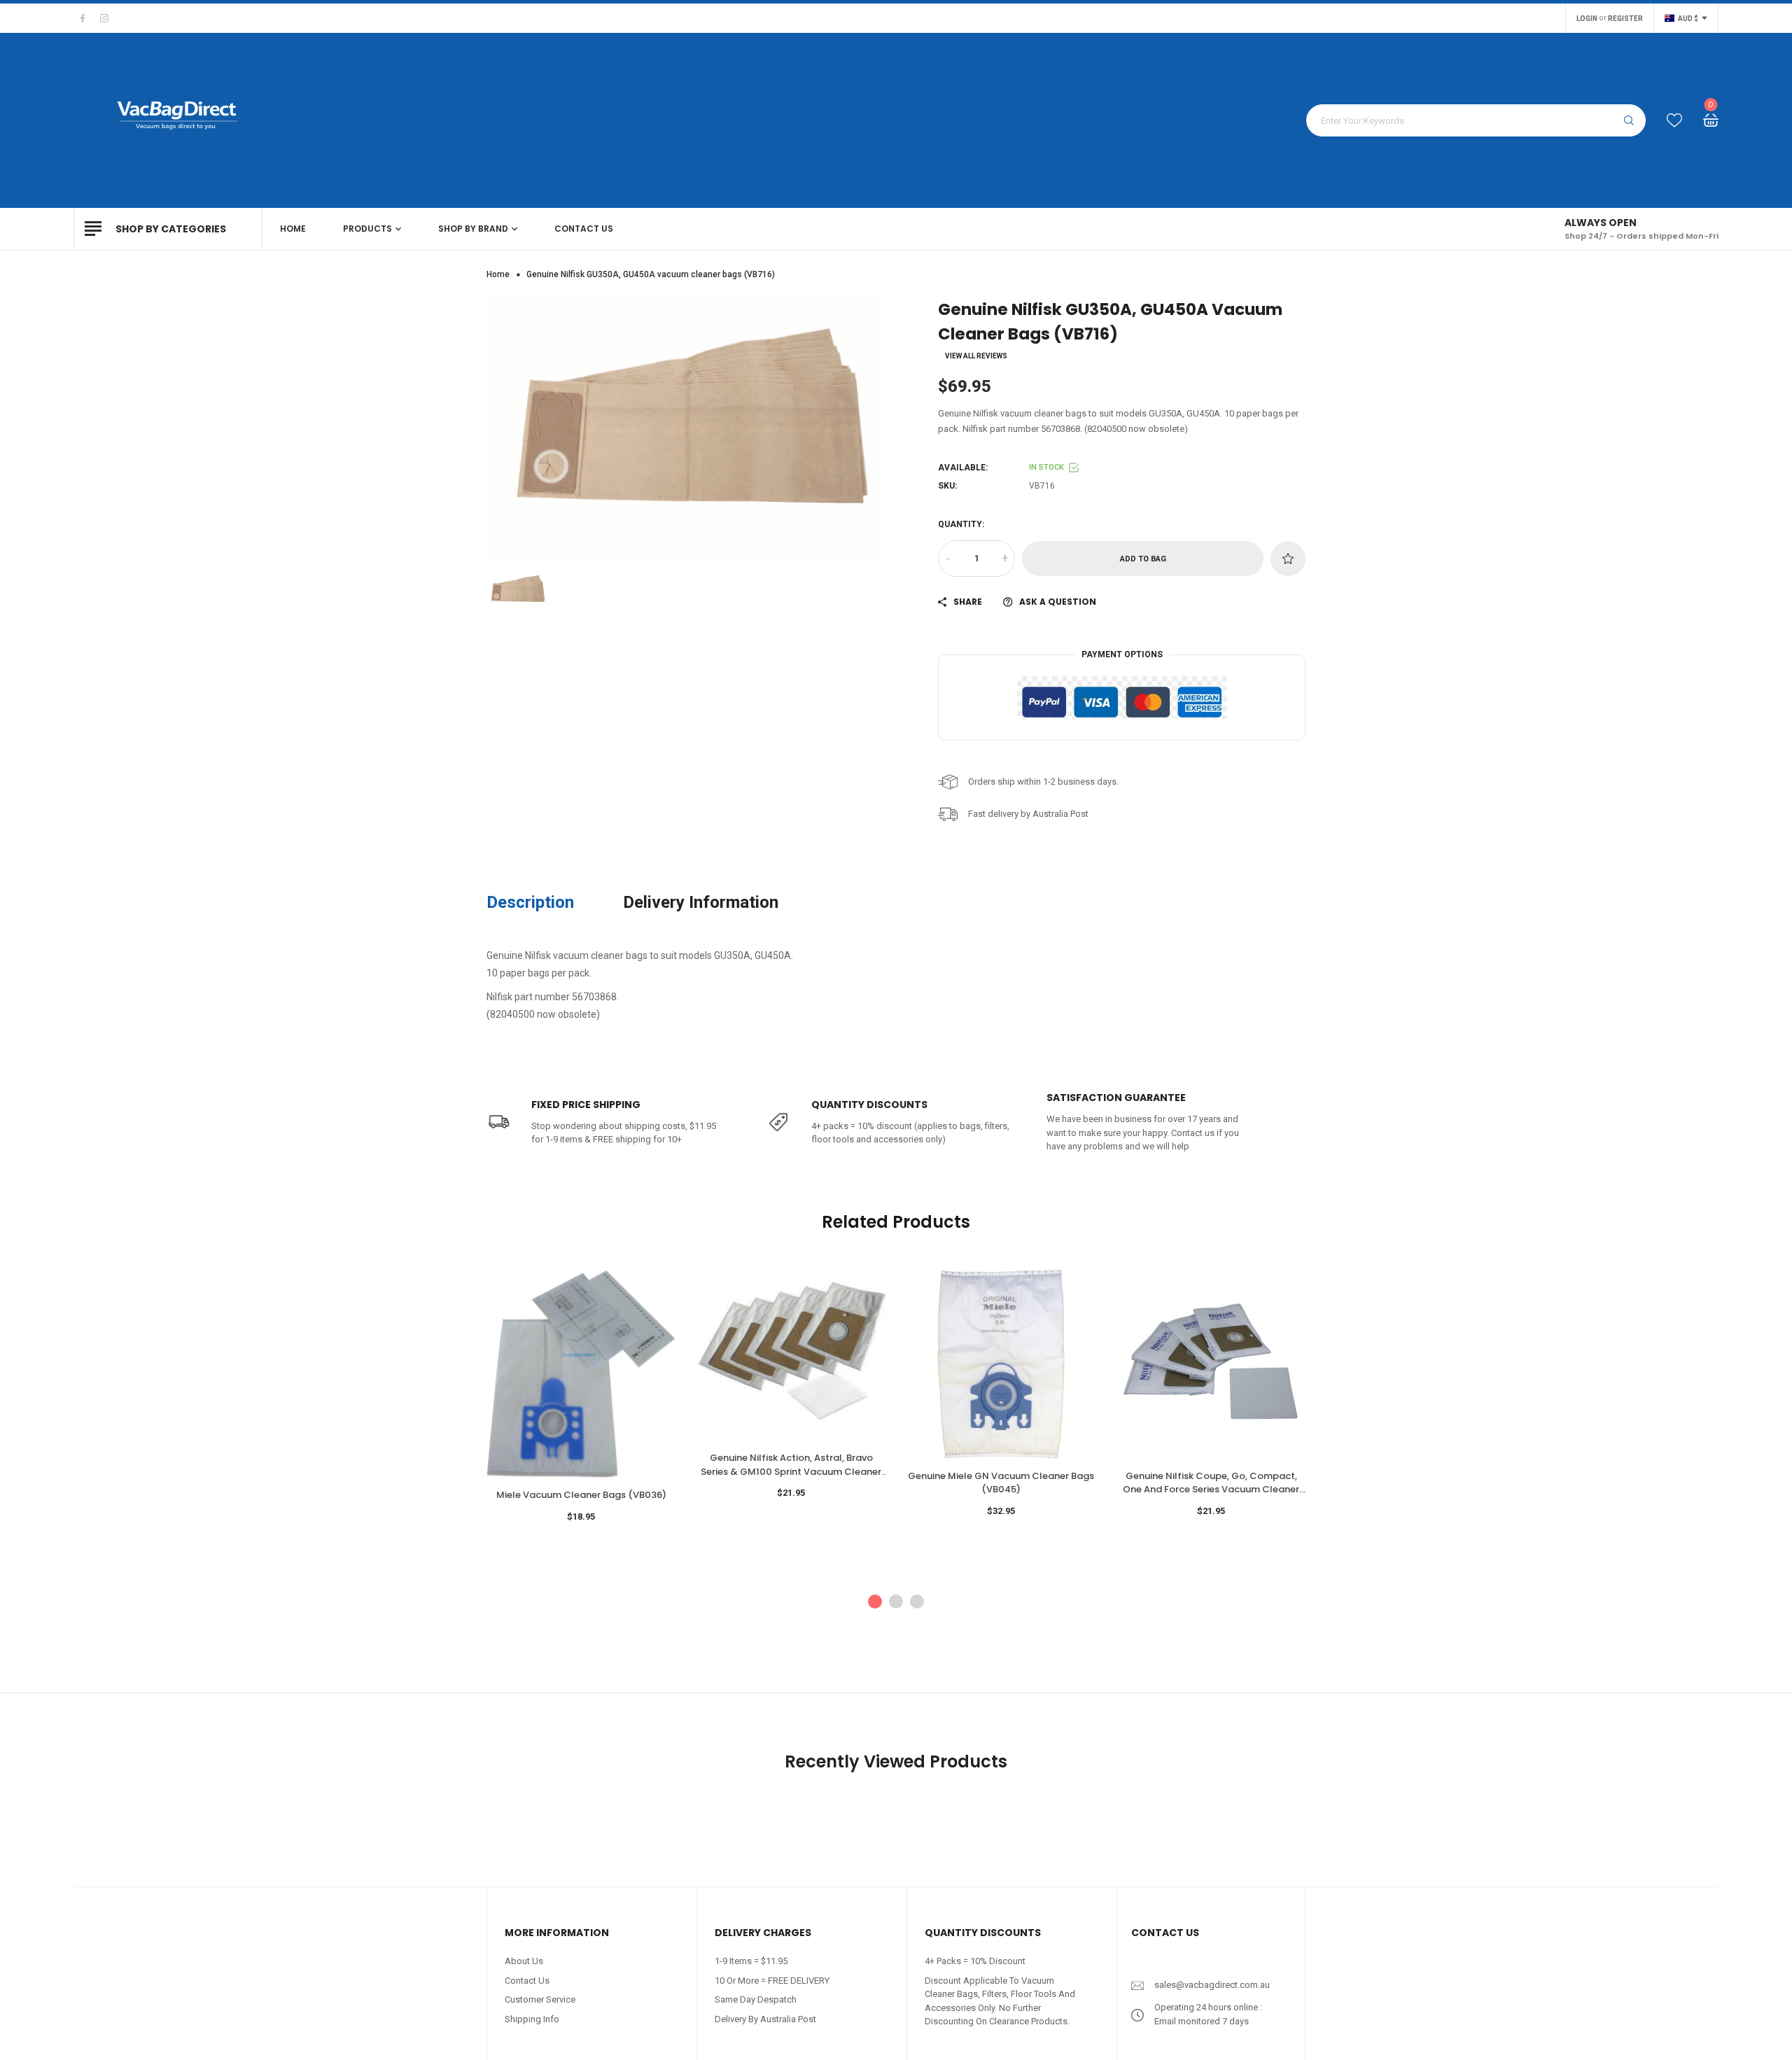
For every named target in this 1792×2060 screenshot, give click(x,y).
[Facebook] (83, 18)
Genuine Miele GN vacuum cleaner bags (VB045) (1001, 1483)
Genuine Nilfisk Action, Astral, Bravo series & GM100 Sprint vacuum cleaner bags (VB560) (791, 1465)
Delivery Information (701, 902)
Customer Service (540, 1999)
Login (1587, 19)
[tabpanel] (581, 1408)
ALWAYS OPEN (1601, 223)
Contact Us (527, 1981)
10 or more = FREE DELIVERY (772, 1981)
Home (498, 274)
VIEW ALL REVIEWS (976, 356)
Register (1625, 19)
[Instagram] (104, 18)
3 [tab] (917, 1602)
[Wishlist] (1674, 121)
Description (530, 902)
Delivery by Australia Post (765, 2019)
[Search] (1629, 120)
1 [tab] (875, 1602)
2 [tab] (896, 1602)
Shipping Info (532, 2019)
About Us (524, 1961)
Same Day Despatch (756, 1999)
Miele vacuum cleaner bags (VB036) (581, 1495)
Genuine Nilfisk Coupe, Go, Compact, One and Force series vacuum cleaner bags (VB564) (1211, 1483)
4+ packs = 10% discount (975, 1961)
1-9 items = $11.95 (751, 1961)
